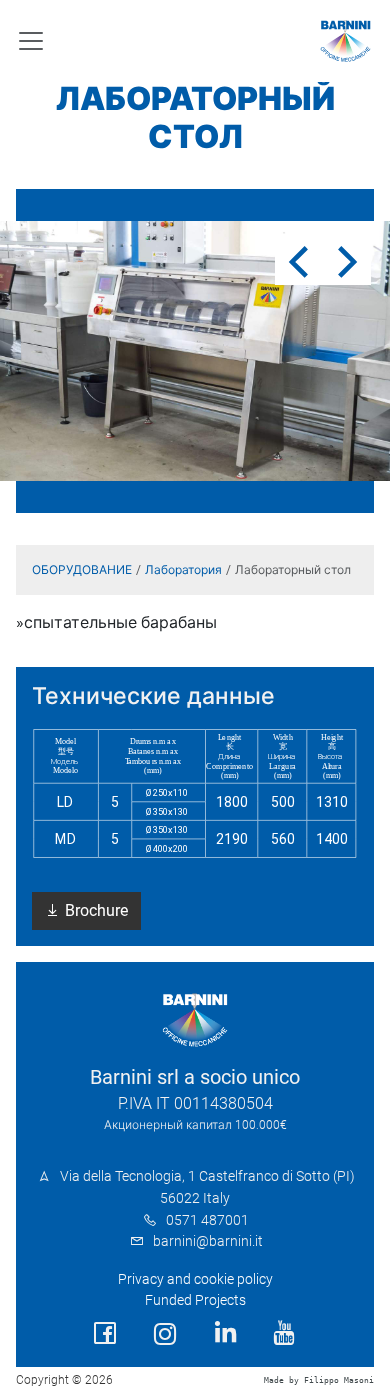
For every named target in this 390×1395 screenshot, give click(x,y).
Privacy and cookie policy (195, 1279)
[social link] (105, 1333)
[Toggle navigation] (31, 41)
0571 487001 (207, 1220)
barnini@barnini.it (208, 1241)
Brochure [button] (94, 910)
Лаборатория (183, 570)
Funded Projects (195, 1300)
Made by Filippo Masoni (319, 1380)
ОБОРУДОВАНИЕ (82, 570)
